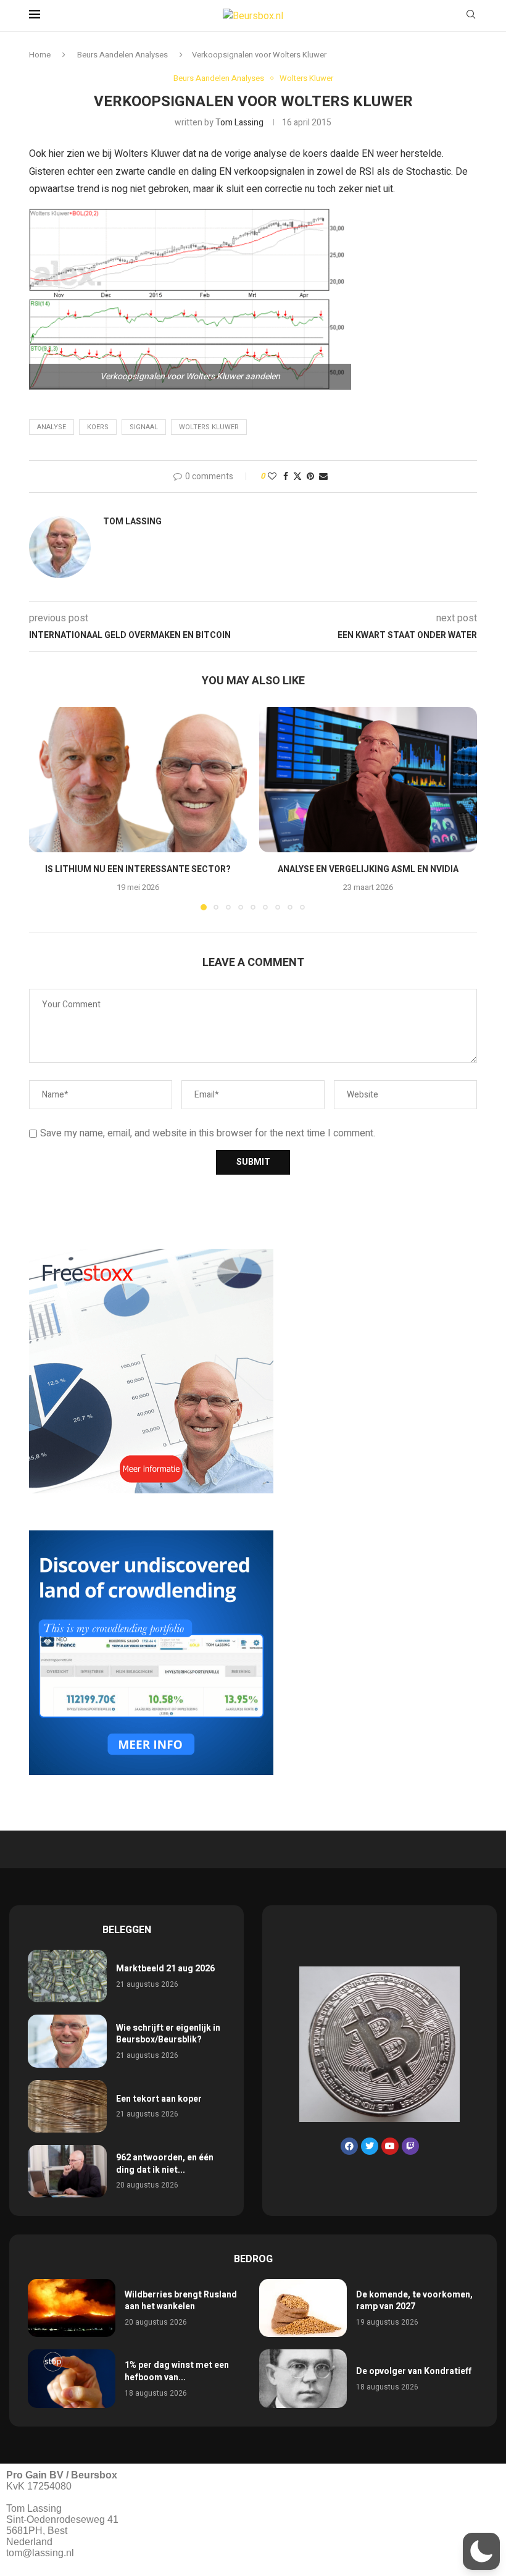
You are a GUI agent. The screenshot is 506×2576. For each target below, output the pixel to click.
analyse (52, 427)
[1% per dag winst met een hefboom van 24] (72, 2379)
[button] (46, 808)
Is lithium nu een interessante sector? (138, 869)
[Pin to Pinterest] (310, 476)
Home (40, 55)
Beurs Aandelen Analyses (122, 55)
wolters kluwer (209, 427)
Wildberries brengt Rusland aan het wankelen (181, 2301)
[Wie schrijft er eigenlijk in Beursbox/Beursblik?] (67, 2041)
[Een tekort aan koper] (67, 2106)
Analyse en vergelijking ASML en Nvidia (368, 869)
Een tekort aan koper (159, 2099)
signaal (144, 427)
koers (98, 427)
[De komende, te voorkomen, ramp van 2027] (303, 2308)
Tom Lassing (239, 123)
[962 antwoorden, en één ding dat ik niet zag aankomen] (67, 2171)
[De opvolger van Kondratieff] (303, 2379)
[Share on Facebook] (286, 476)
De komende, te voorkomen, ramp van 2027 (414, 2301)
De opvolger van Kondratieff (414, 2371)
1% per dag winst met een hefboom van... (177, 2371)
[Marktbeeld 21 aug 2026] (67, 1976)
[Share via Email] (323, 476)
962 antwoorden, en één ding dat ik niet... (165, 2164)
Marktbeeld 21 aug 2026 (165, 1969)
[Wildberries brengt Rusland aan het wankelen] (72, 2308)
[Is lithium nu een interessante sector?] (138, 780)
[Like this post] (272, 476)
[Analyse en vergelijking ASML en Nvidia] (368, 780)
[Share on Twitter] (297, 476)
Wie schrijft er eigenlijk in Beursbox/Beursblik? (168, 2034)
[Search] (471, 16)
